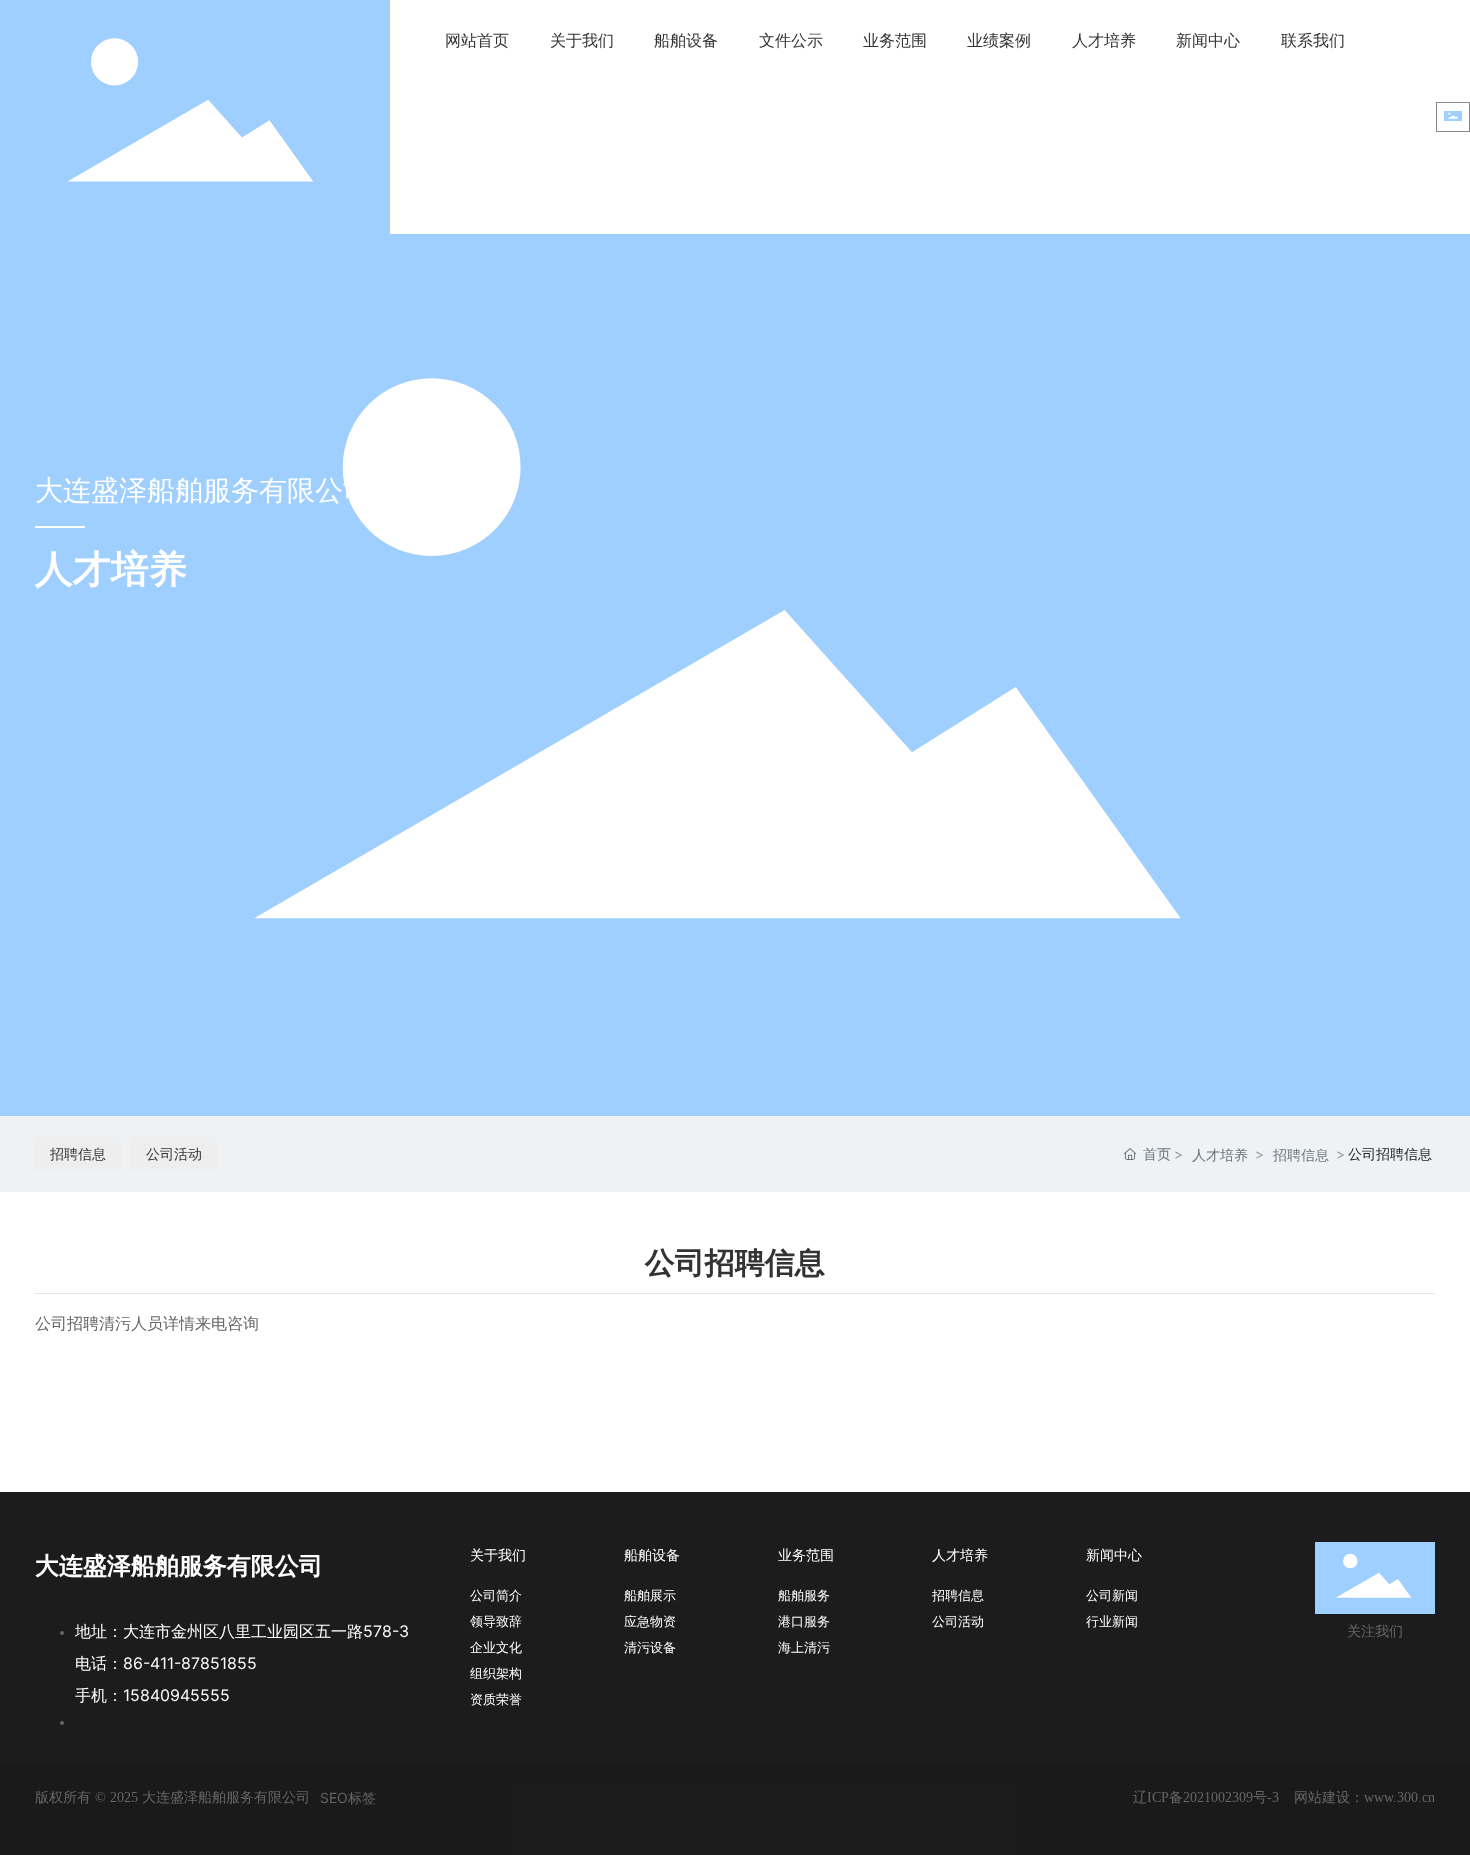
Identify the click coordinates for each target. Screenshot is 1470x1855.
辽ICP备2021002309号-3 (1206, 1797)
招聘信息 (78, 1153)
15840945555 (176, 1695)
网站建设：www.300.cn (1364, 1797)
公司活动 (174, 1153)
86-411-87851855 (190, 1663)
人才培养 (1220, 1154)
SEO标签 (348, 1797)
